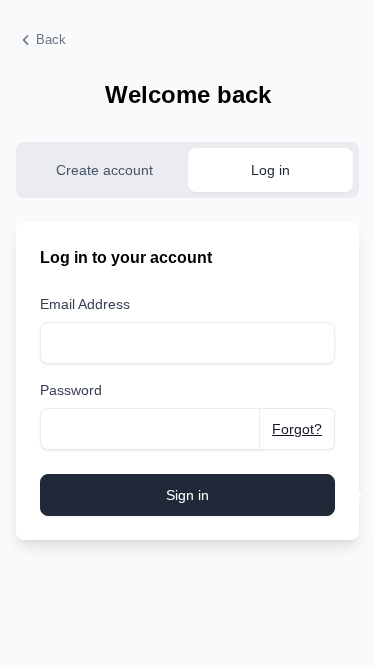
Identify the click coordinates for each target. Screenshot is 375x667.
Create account (104, 170)
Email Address (85, 304)
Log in (270, 170)
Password (71, 390)
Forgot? (297, 429)
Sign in (187, 495)
